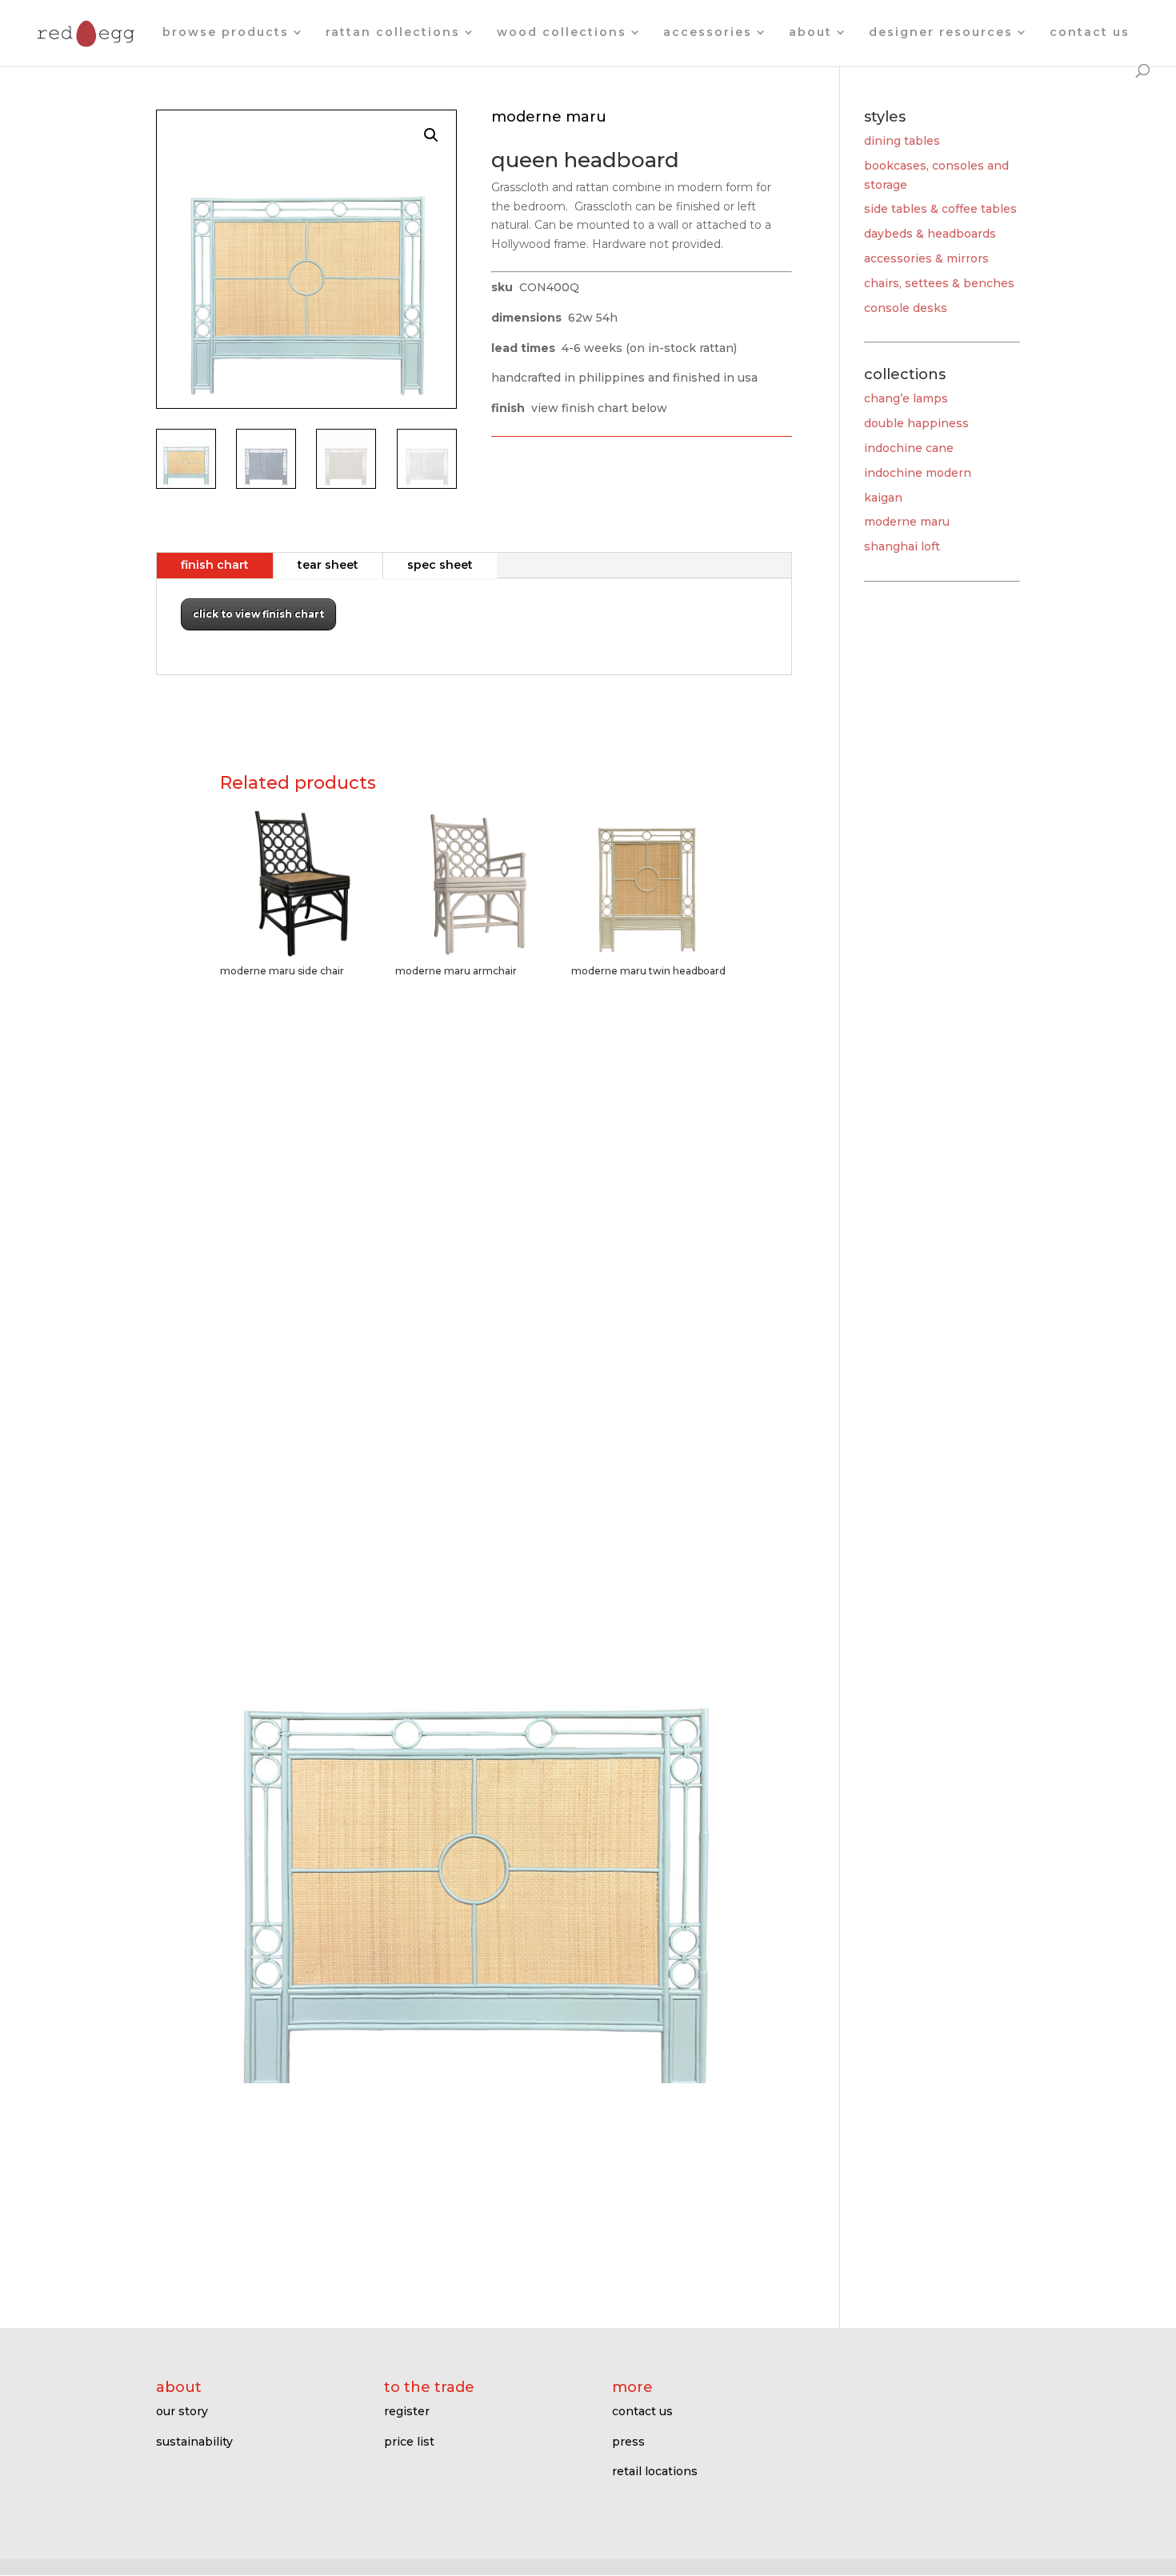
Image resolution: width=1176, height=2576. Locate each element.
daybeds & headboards (930, 234)
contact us (1090, 33)
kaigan (883, 498)
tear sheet (328, 565)
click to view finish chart (258, 614)
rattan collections (393, 33)
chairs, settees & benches (939, 283)
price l (402, 2442)
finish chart (215, 565)
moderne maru (907, 522)
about (810, 33)
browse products (226, 33)
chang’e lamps (906, 398)
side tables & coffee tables (940, 209)
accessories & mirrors (926, 258)
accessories (708, 33)
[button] (431, 135)
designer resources (941, 33)
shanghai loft (902, 546)
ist (427, 2442)
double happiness (916, 423)
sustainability (194, 2442)
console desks (906, 308)
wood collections (562, 33)
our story (182, 2411)
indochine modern (918, 473)
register (407, 2411)
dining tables (902, 141)
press (628, 2442)
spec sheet (440, 565)
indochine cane (909, 448)
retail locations (655, 2471)
